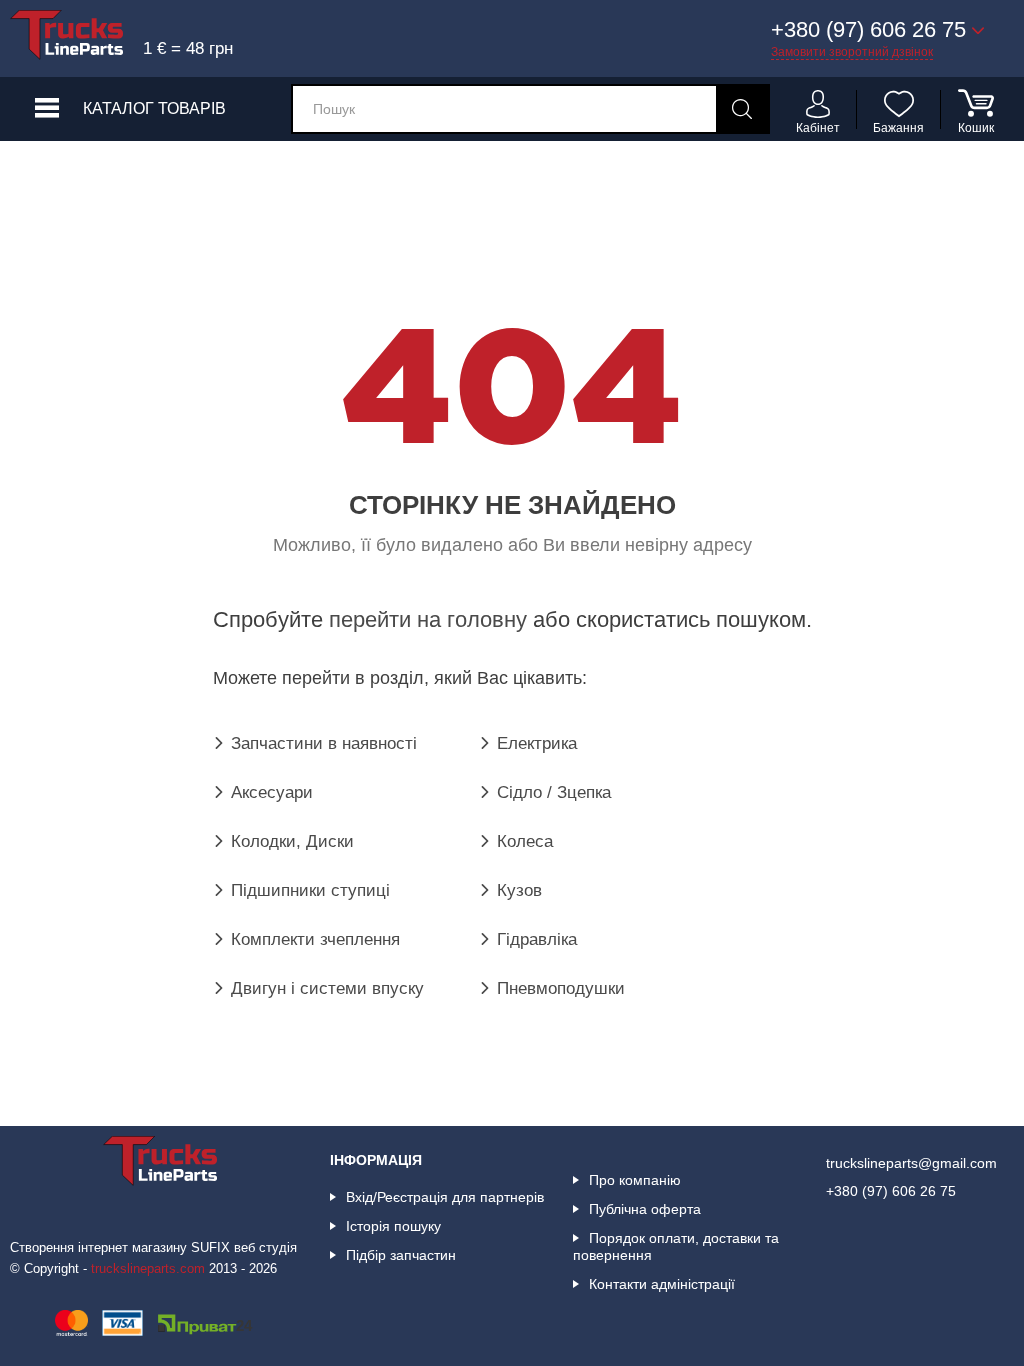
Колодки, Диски (292, 841)
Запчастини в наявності (324, 743)
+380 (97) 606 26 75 (891, 1191)
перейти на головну (428, 619)
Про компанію (635, 1180)
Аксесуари (272, 792)
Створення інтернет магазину (98, 1247)
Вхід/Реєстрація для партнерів (445, 1197)
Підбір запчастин (401, 1255)
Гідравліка (537, 939)
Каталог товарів (154, 108)
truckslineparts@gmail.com (911, 1163)
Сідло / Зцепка (554, 792)
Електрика (537, 743)
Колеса (525, 841)
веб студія (265, 1247)
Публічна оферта (645, 1209)
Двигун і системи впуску (327, 988)
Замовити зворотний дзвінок (852, 52)
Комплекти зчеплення (315, 939)
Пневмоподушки (561, 988)
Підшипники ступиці (310, 890)
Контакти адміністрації (662, 1284)
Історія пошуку (393, 1226)
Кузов (519, 890)
